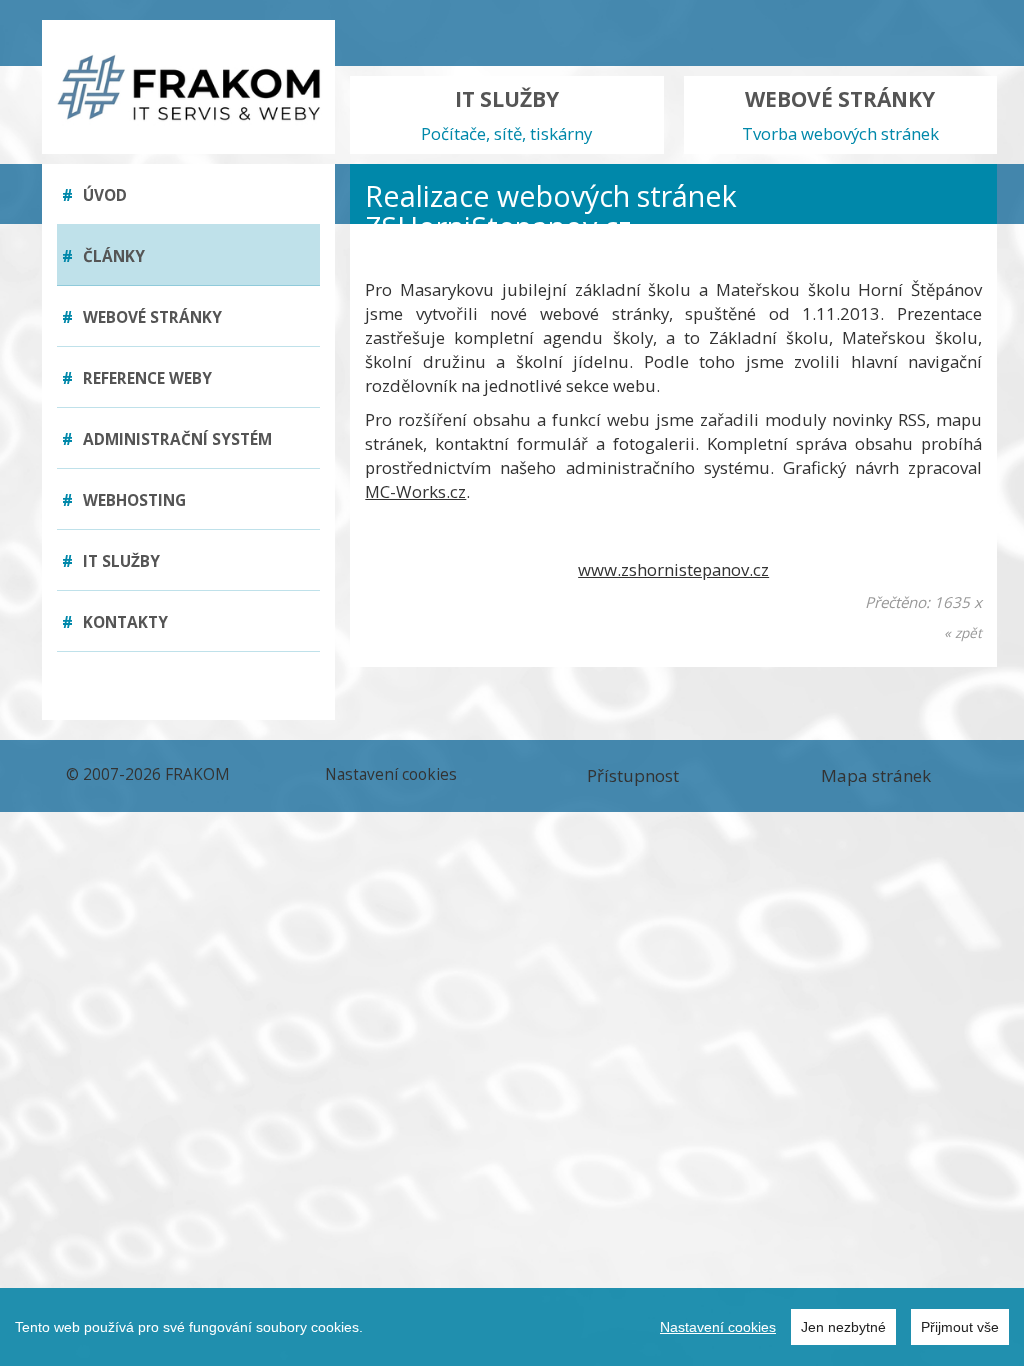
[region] (512, 1327)
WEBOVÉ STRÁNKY (840, 115)
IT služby (111, 561)
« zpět (963, 632)
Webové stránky (142, 317)
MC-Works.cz (415, 491)
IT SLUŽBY (506, 115)
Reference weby (137, 378)
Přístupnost (633, 775)
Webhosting (124, 500)
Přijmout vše (960, 1327)
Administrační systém (167, 439)
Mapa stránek (876, 775)
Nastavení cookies (718, 1327)
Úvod (94, 195)
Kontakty (115, 622)
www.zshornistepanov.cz (673, 569)
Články (103, 256)
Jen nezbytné (843, 1327)
